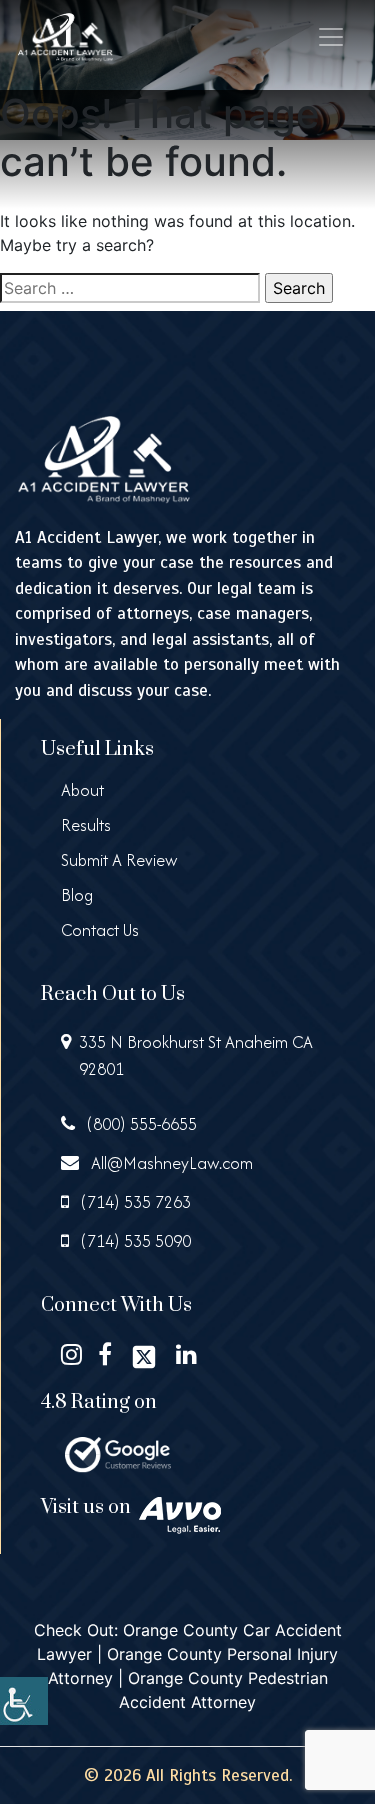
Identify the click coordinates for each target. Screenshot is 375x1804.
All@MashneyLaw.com (170, 1163)
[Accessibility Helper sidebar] (24, 1701)
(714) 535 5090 (134, 1241)
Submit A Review (119, 860)
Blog (77, 895)
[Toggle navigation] (331, 37)
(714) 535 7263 (134, 1202)
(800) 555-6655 (140, 1124)
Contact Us (100, 930)
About (82, 790)
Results (86, 825)
